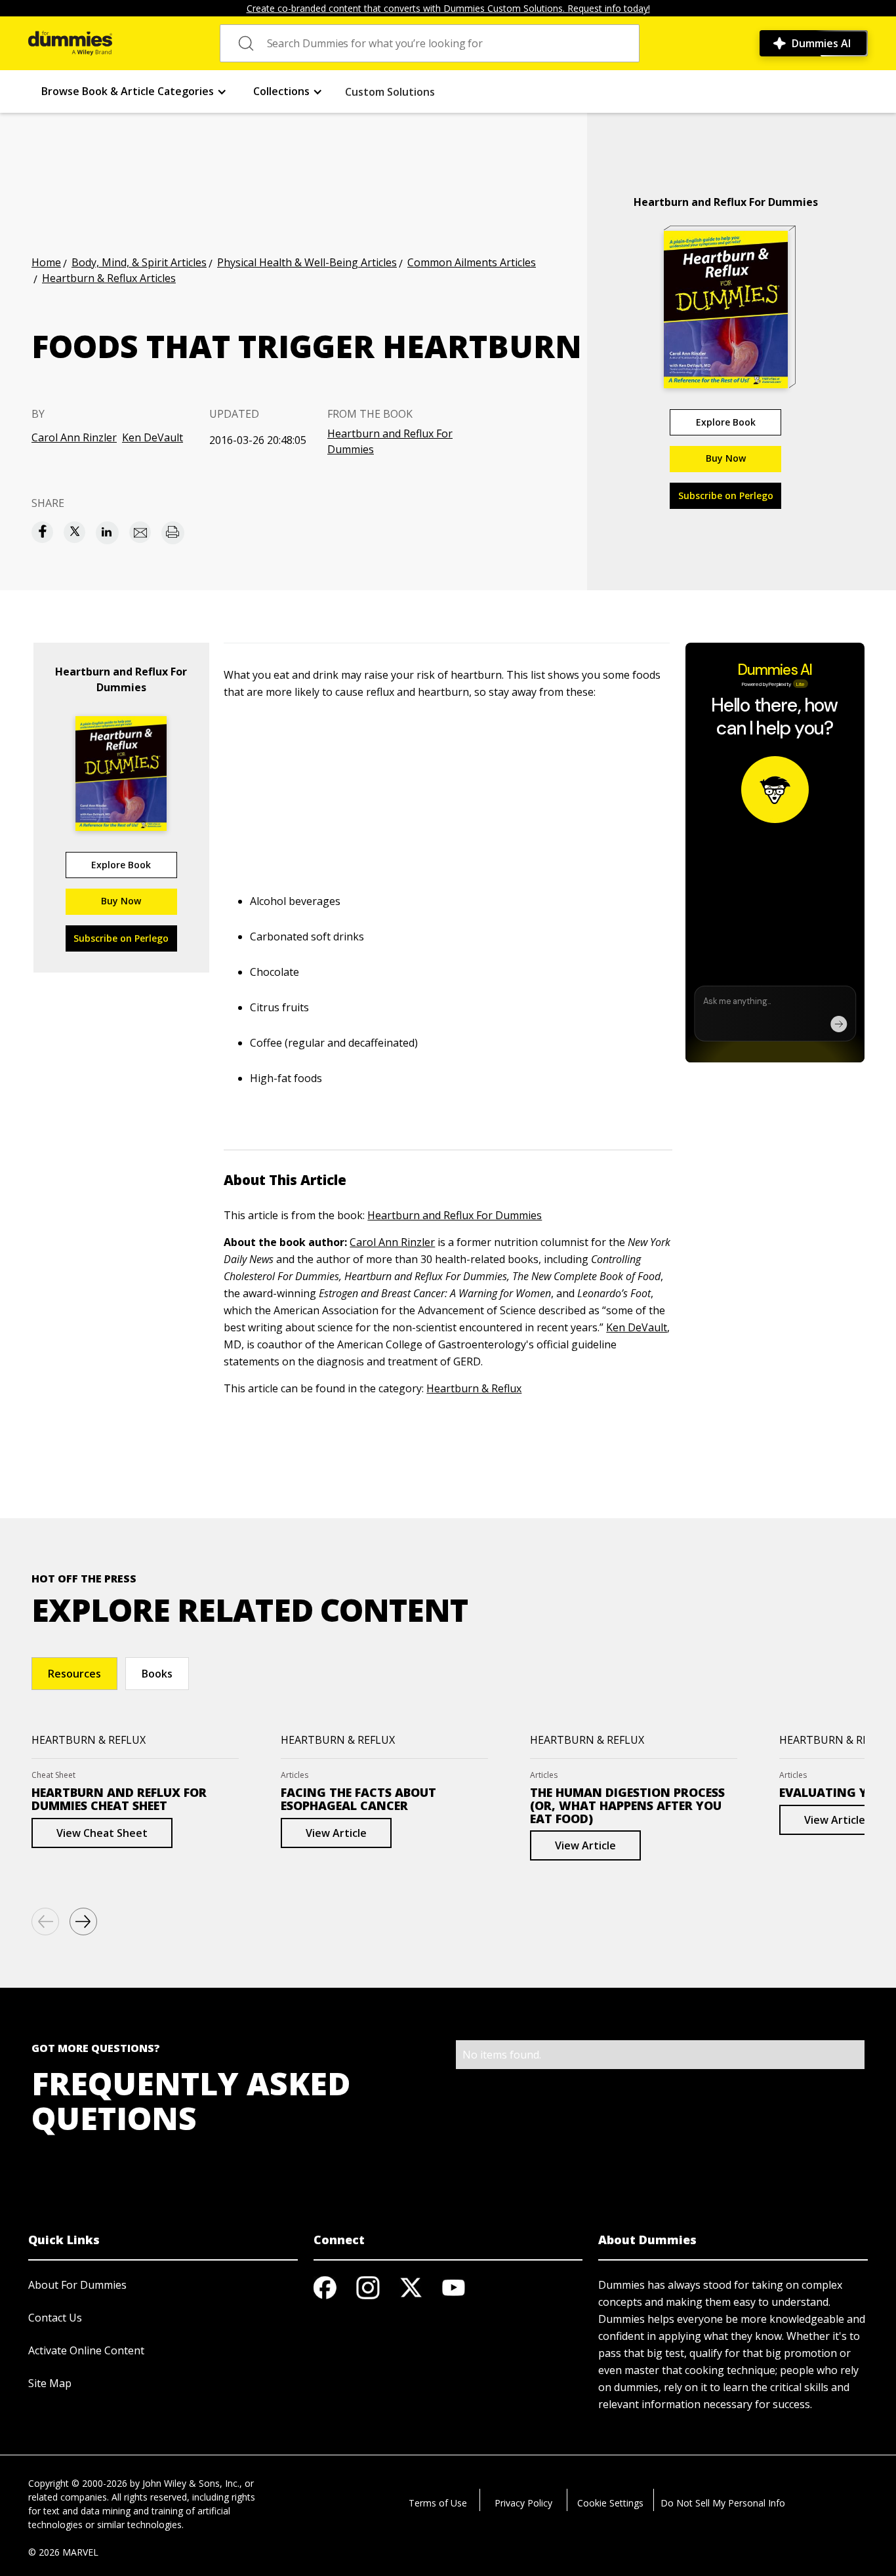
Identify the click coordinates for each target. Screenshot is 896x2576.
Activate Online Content (86, 2350)
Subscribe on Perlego (726, 495)
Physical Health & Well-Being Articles (307, 262)
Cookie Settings (610, 2503)
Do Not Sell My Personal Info (723, 2503)
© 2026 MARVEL (63, 2552)
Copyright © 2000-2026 (78, 2483)
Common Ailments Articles (472, 262)
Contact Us (55, 2318)
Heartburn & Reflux (474, 1388)
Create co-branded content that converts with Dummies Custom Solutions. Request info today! (448, 8)
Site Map (50, 2383)
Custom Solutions (390, 92)
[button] (134, 91)
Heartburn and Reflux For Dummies (390, 441)
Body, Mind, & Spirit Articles (139, 262)
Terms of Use (438, 2503)
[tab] (74, 1674)
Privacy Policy (523, 2503)
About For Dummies (77, 2285)
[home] (70, 43)
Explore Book (726, 422)
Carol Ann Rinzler (74, 437)
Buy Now (726, 458)
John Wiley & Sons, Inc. (191, 2483)
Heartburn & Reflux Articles (109, 278)
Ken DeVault (153, 437)
